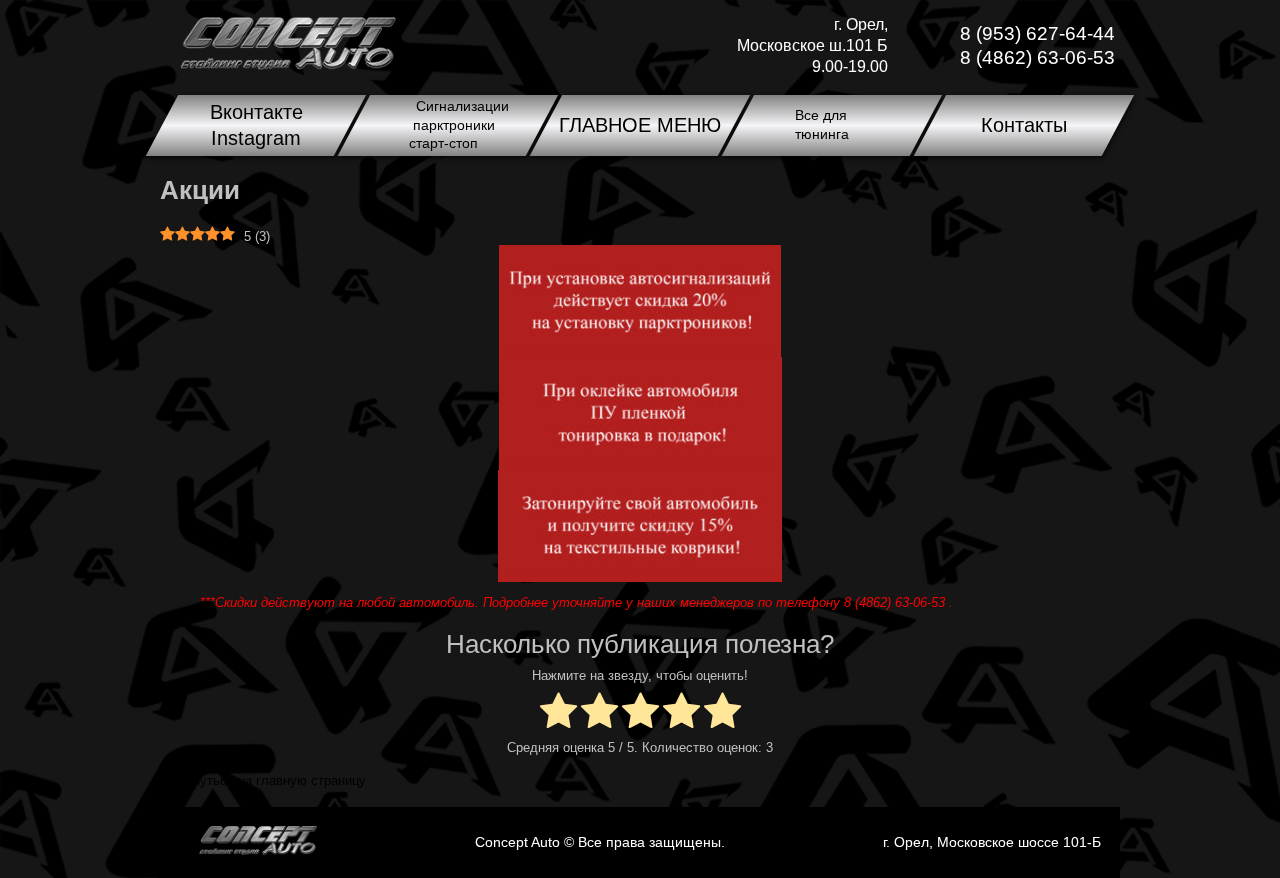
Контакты (1024, 125)
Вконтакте (256, 112)
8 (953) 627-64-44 (1037, 33)
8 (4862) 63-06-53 (1037, 57)
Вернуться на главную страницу (268, 780)
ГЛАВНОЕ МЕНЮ (640, 125)
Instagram (256, 138)
